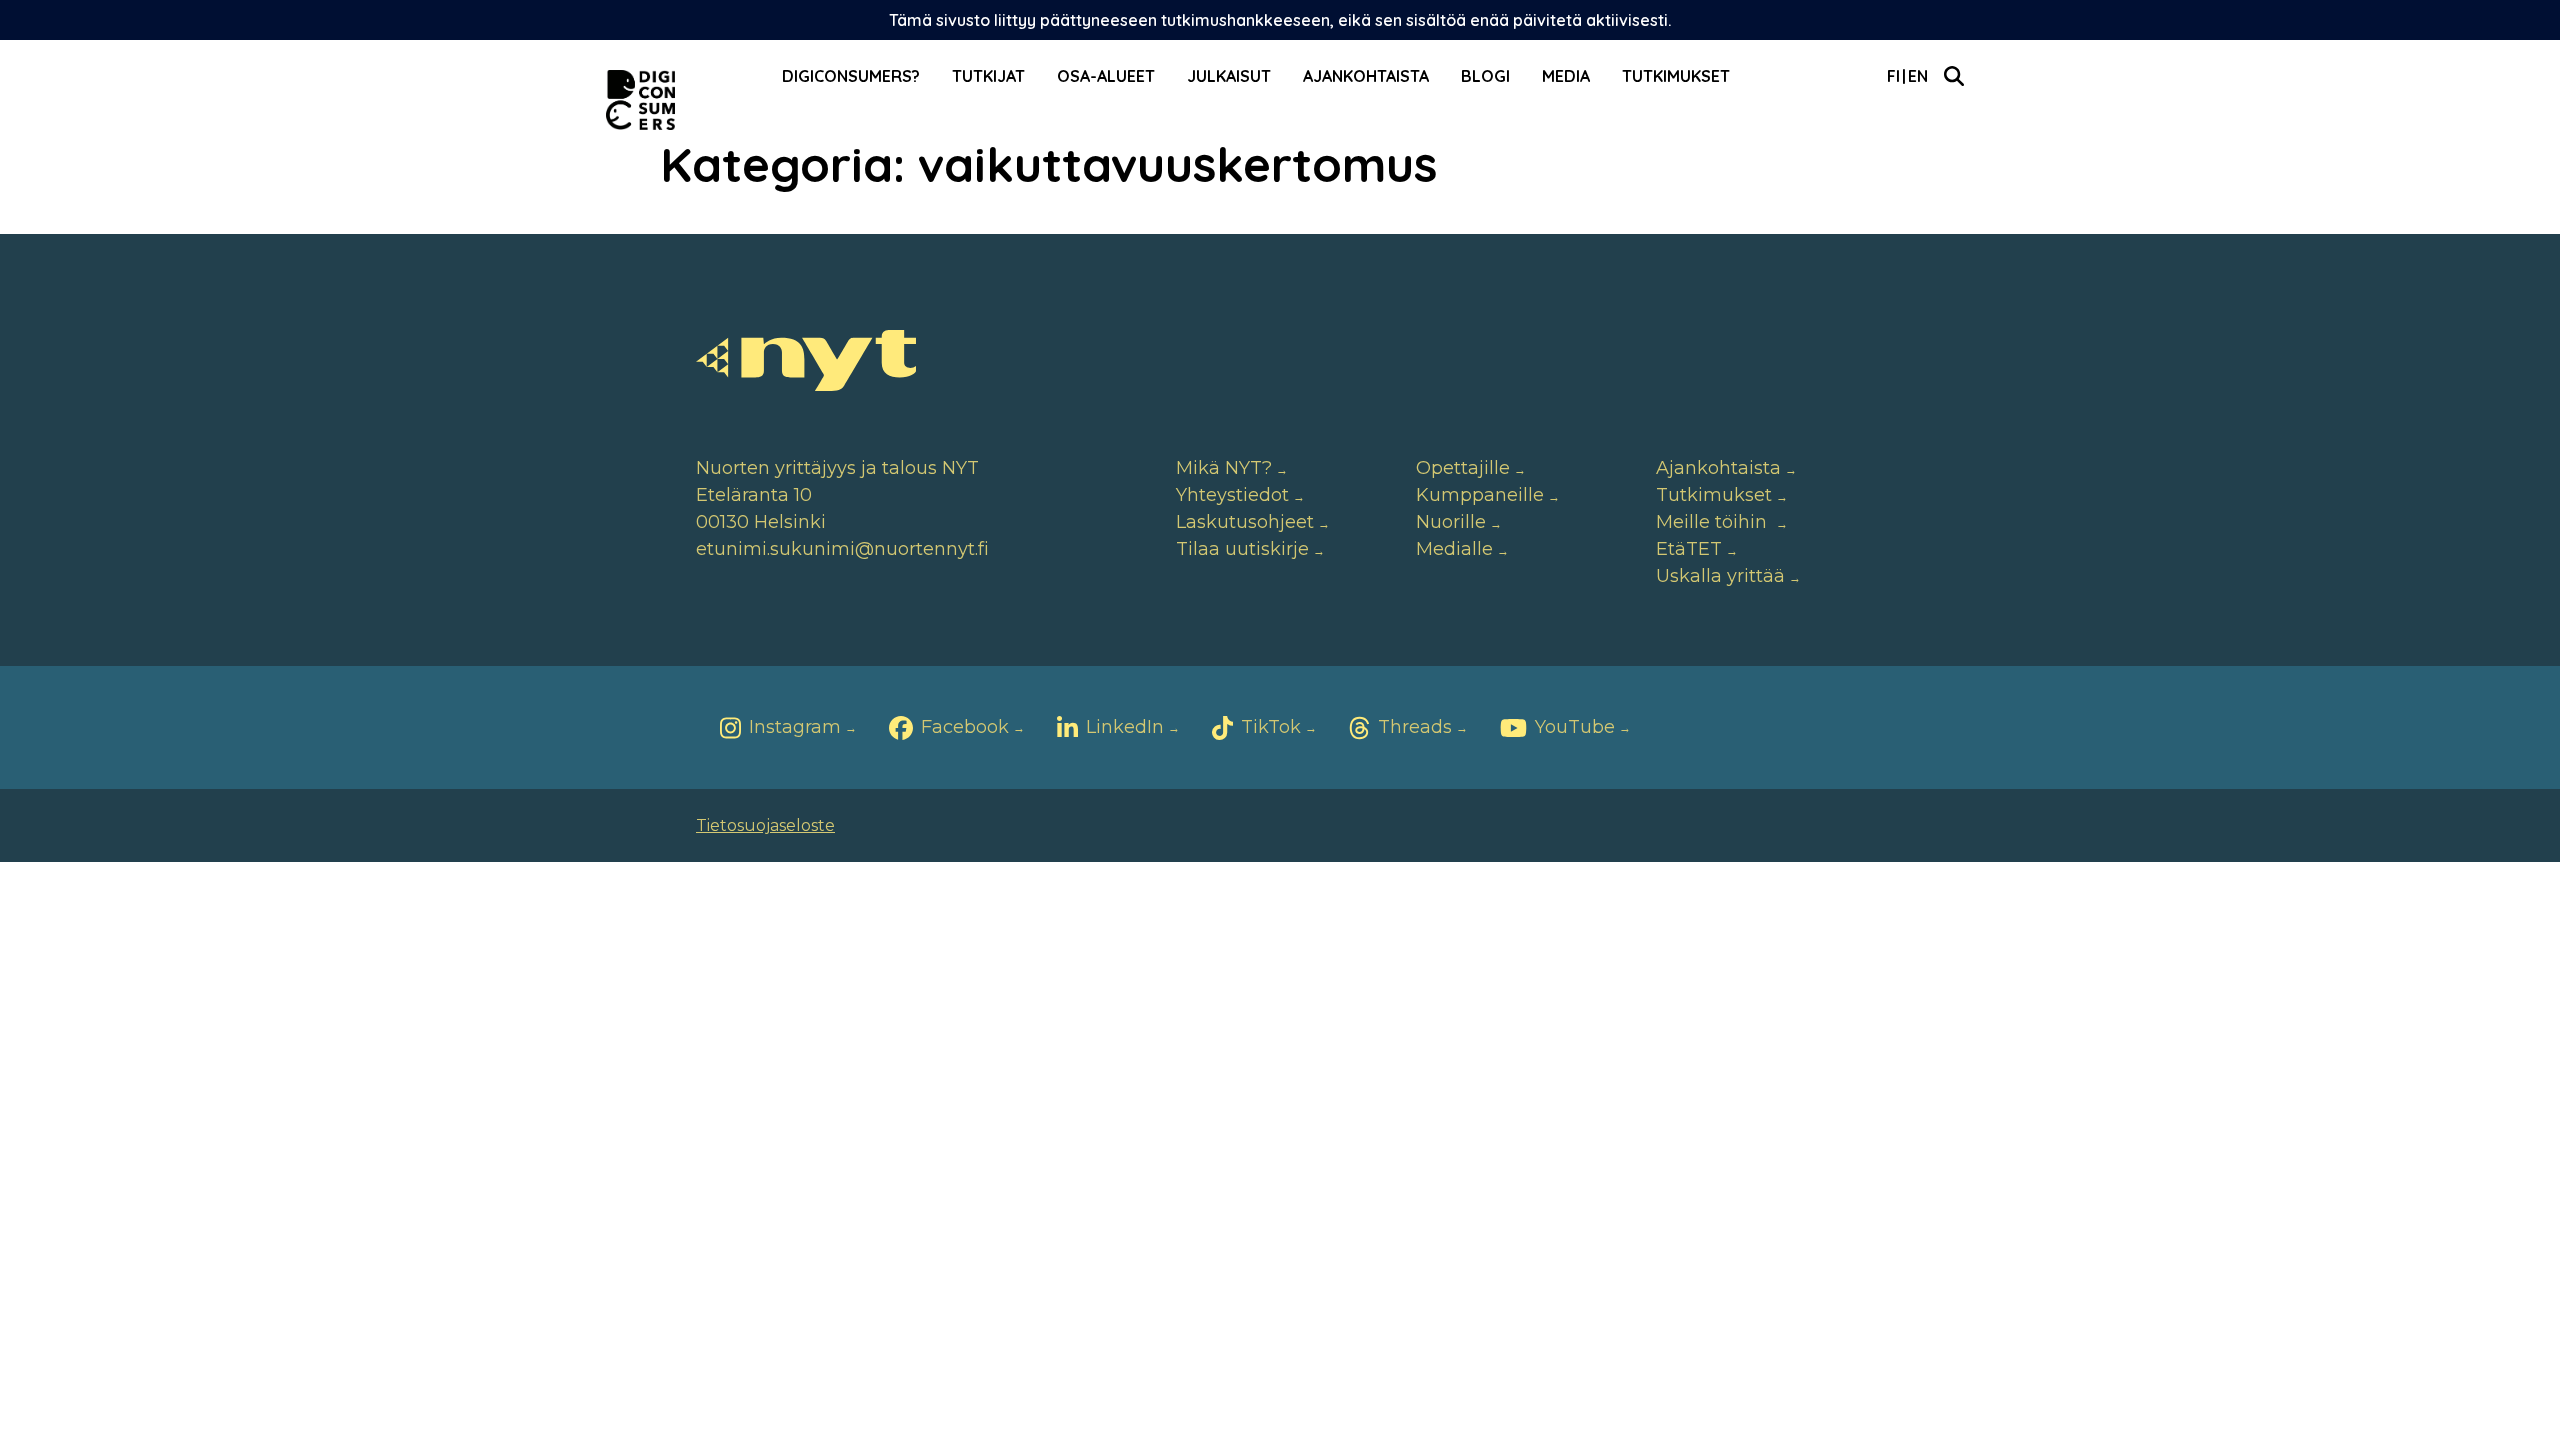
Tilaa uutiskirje (1242, 549)
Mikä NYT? (1224, 468)
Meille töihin (1714, 522)
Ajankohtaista (1366, 76)
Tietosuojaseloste (765, 825)
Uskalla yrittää (1720, 576)
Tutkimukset (1676, 76)
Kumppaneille (1480, 495)
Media (1566, 76)
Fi (1893, 76)
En (1918, 76)
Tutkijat (988, 76)
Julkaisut (1229, 76)
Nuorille (1451, 522)
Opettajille (1463, 468)
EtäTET (1689, 549)
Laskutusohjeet (1245, 522)
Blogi (1485, 76)
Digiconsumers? (851, 76)
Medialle (1454, 549)
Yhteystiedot (1232, 495)
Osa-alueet (1106, 76)
